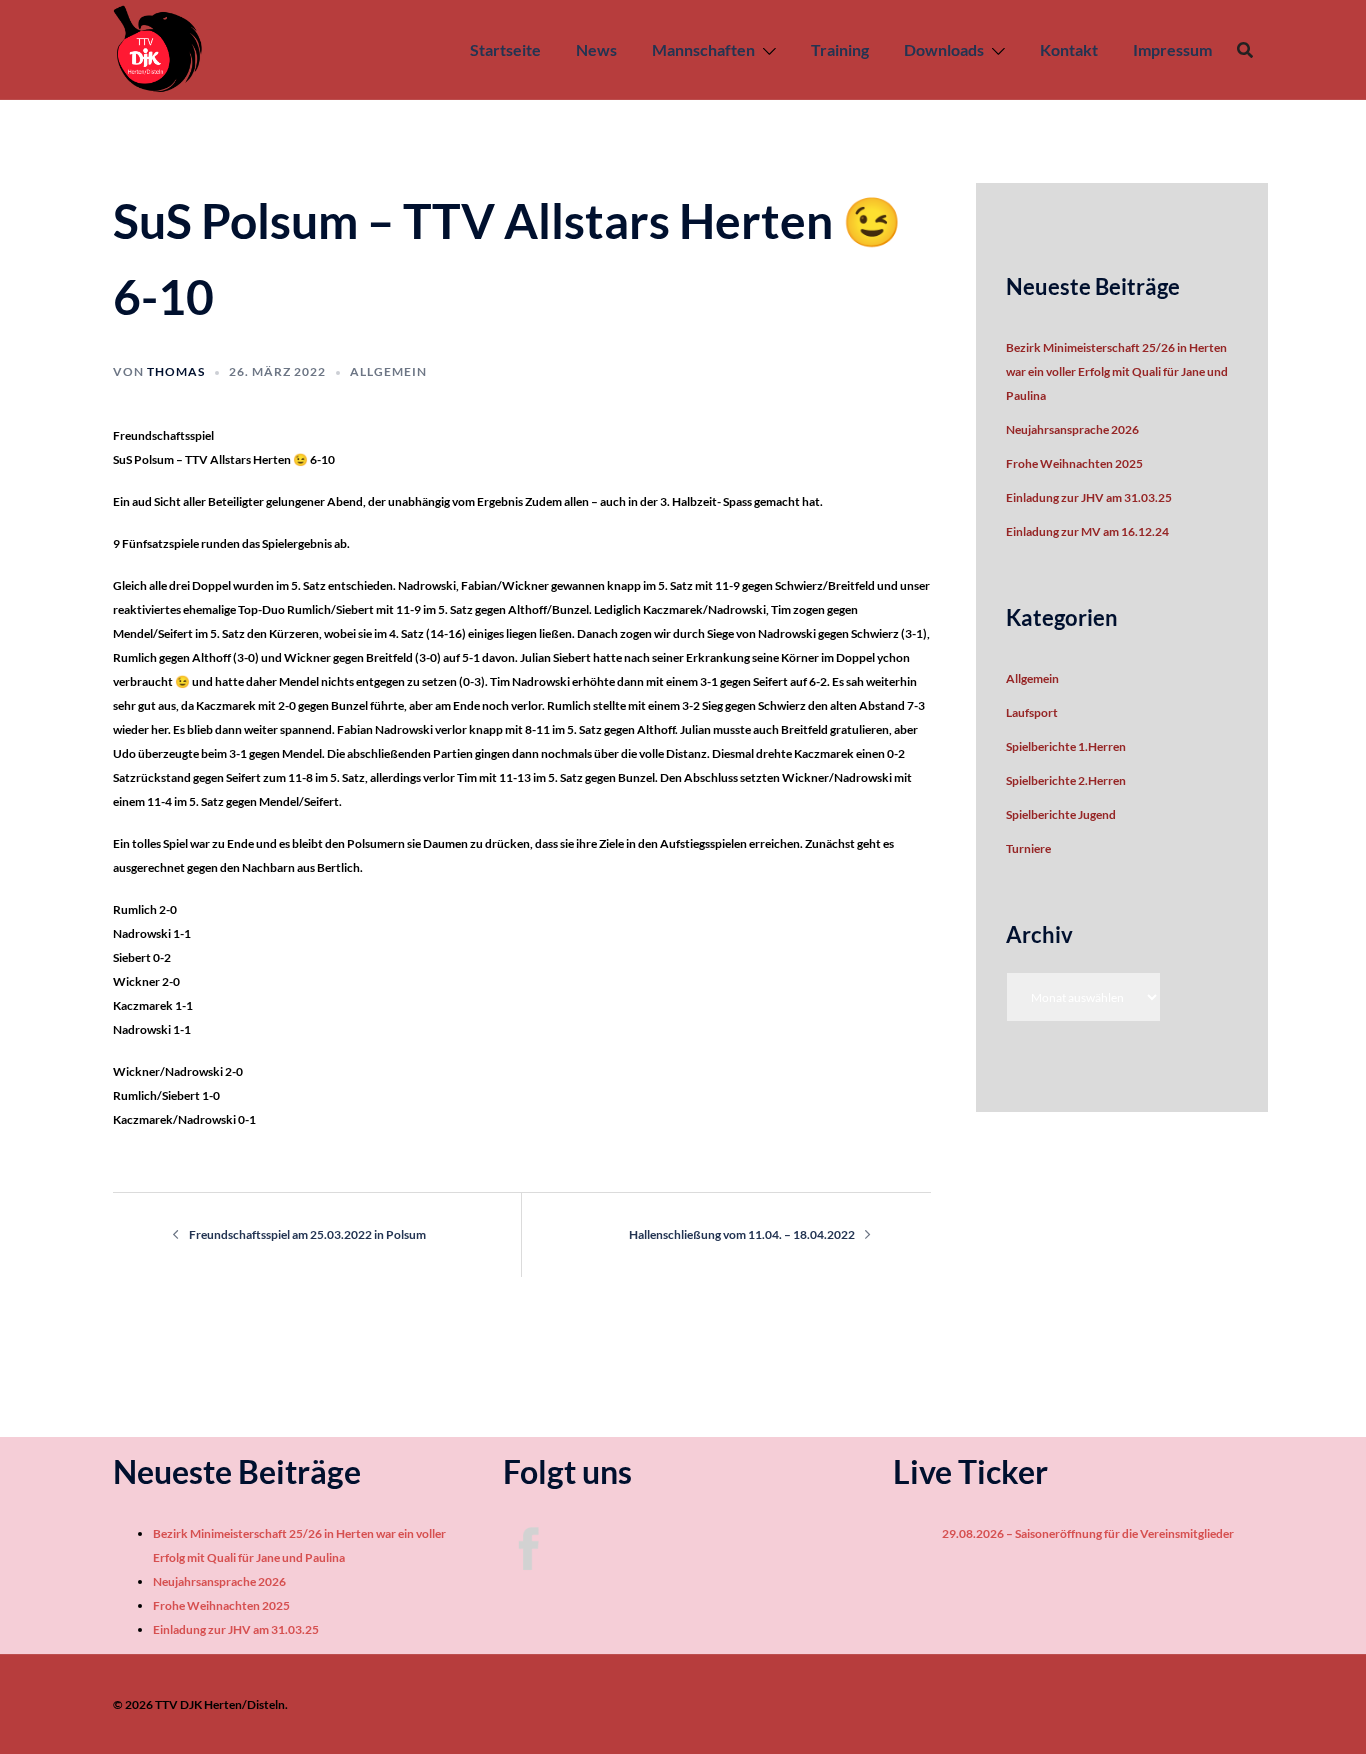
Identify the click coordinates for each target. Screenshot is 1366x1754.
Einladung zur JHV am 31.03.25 (1089, 497)
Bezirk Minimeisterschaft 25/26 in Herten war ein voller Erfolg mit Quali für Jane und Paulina (1117, 371)
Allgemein (388, 371)
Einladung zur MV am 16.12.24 (1087, 531)
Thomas (176, 371)
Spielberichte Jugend (1061, 814)
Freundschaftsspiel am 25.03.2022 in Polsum (307, 1234)
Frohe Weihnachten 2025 (1074, 463)
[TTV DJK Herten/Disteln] (158, 48)
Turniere (1028, 848)
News (596, 49)
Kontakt (1069, 49)
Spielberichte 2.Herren (1066, 780)
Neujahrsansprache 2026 (1072, 429)
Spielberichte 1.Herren (1066, 746)
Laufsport (1032, 712)
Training (840, 49)
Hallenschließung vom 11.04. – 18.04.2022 (742, 1234)
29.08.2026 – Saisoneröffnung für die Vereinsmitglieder (1075, 1533)
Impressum (1172, 49)
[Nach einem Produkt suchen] (1245, 50)
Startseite (505, 49)
